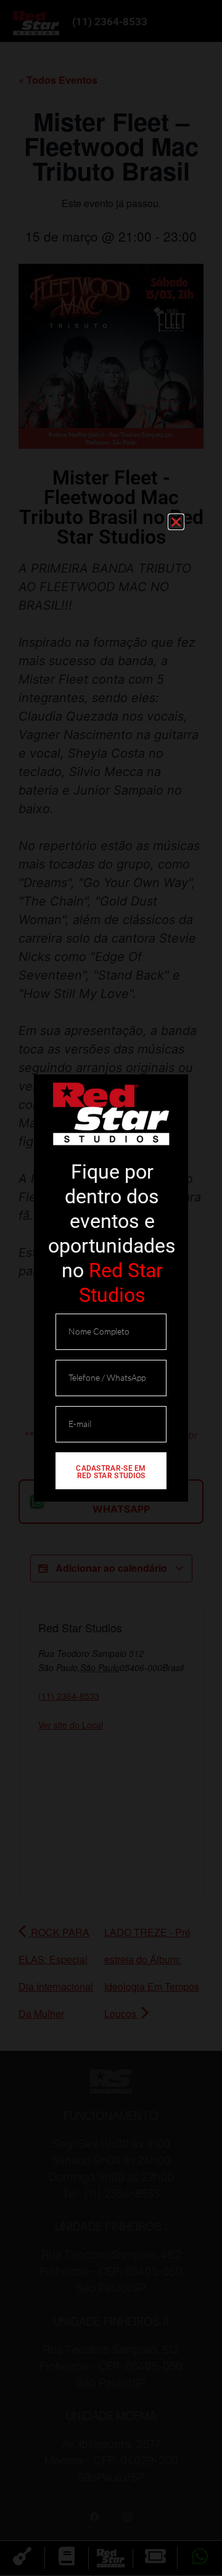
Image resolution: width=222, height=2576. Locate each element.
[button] (176, 522)
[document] (111, 1288)
